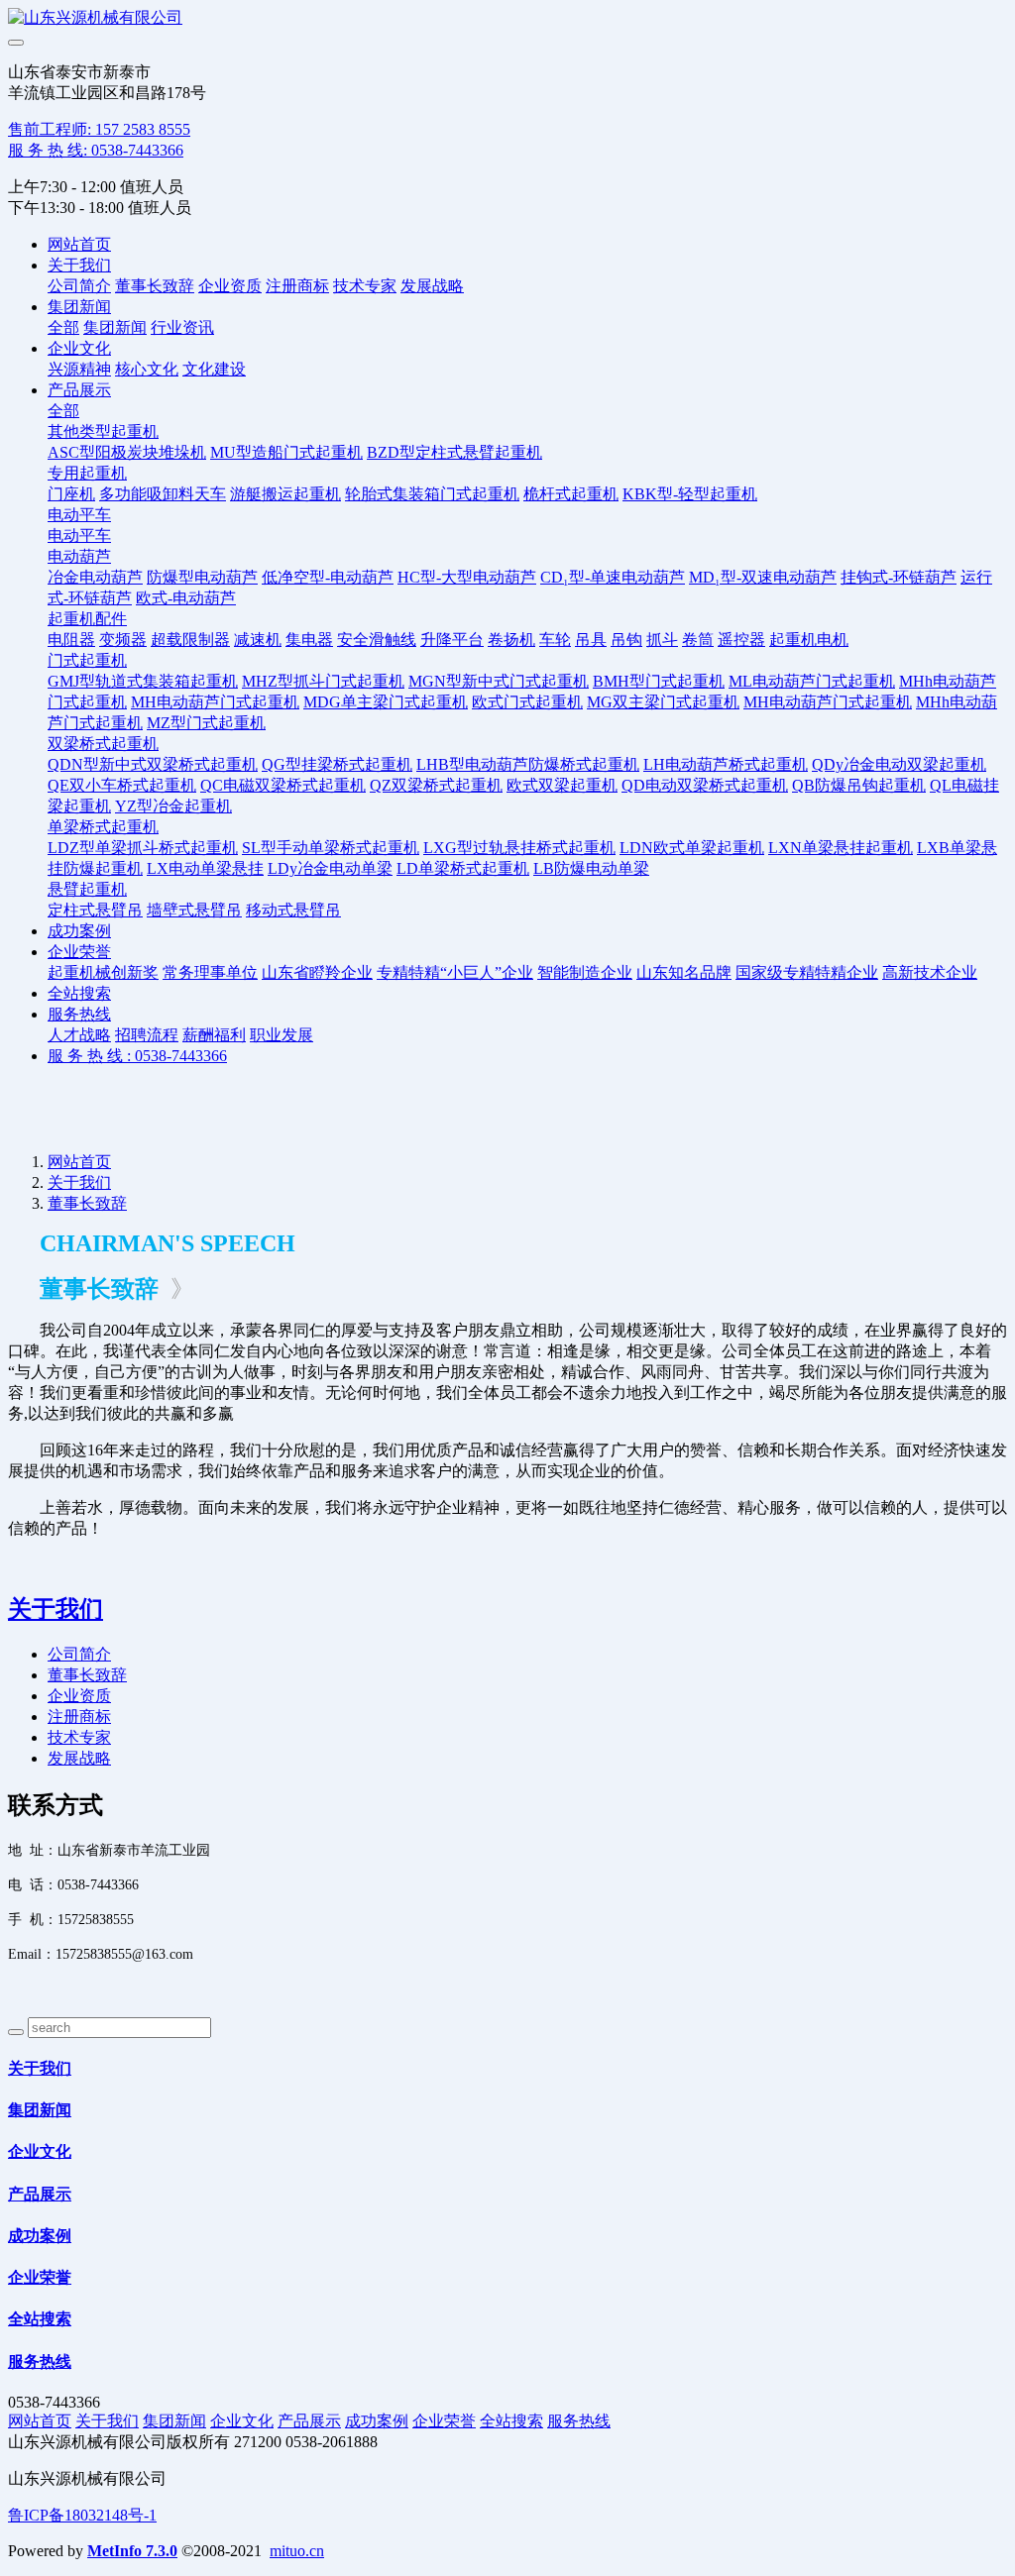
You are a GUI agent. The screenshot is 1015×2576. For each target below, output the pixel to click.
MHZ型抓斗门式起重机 (323, 681)
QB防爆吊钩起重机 (859, 785)
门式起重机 (87, 660)
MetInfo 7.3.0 (132, 2551)
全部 (63, 327)
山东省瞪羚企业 (317, 972)
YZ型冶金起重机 (173, 806)
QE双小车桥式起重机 (122, 785)
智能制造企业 (585, 972)
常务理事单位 (210, 972)
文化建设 (214, 369)
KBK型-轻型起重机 (690, 494)
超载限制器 (190, 640)
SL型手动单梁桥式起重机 (331, 848)
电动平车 (79, 515)
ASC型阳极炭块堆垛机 (127, 452)
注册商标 (297, 286)
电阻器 (71, 640)
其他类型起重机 (103, 431)
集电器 (309, 640)
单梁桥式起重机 (103, 827)
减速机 (258, 640)
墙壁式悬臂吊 (194, 910)
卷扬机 (511, 640)
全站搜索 (79, 993)
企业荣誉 (79, 952)
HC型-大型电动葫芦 (467, 577)
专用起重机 (87, 473)
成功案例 (79, 931)
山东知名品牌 (684, 972)
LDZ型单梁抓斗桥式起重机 (143, 848)
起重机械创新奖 (103, 972)
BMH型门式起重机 (659, 681)
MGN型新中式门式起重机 (499, 681)
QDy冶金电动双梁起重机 (899, 764)
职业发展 (282, 1035)
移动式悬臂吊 (293, 910)
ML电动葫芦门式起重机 (812, 681)
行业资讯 (182, 327)
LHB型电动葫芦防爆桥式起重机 (528, 764)
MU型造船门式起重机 (286, 452)
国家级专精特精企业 (807, 972)
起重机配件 (87, 619)
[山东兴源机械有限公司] (507, 18)
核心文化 (147, 369)
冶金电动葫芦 (95, 577)
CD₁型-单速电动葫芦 (613, 577)
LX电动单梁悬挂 (205, 868)
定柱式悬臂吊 (95, 910)
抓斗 (662, 640)
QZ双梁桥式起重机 (436, 785)
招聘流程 (147, 1035)
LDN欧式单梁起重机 (692, 848)
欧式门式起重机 (527, 702)
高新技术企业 (930, 972)
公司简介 (79, 286)
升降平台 (452, 640)
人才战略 (79, 1035)
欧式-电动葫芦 (186, 598)
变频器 (123, 640)
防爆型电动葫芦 (202, 577)
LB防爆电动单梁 (591, 868)
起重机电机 (809, 640)
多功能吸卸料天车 (163, 494)
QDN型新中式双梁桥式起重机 (153, 764)
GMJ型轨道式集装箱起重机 (143, 681)
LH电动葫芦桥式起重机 (726, 764)
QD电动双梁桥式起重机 (705, 785)
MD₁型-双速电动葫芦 (763, 577)
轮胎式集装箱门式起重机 (432, 494)
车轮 (555, 640)
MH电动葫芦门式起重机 (215, 702)
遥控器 (741, 640)
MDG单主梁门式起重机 (386, 702)
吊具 (591, 640)
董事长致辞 (155, 286)
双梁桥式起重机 (103, 744)
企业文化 (79, 348)
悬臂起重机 (87, 889)
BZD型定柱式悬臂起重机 (454, 452)
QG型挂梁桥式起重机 (337, 764)
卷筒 (698, 640)
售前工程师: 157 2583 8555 (99, 129)
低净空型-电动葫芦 (328, 577)
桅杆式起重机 (571, 494)
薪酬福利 (214, 1035)
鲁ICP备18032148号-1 (82, 2515)
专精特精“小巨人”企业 (455, 972)
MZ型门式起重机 (206, 723)
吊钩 (626, 640)
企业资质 (230, 286)
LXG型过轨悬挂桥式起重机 (519, 848)
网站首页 (79, 244)
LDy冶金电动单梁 (330, 868)
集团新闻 (79, 307)
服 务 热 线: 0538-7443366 (96, 150)
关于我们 (79, 265)
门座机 (71, 494)
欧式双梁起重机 (562, 785)
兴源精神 (79, 369)
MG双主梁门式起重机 (663, 702)
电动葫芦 (79, 556)
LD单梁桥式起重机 (463, 868)
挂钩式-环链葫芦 (899, 577)
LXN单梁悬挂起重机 (841, 848)
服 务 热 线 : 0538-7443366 (137, 1056)
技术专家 (365, 286)
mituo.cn (297, 2551)
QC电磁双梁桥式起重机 (283, 785)
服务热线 (79, 1014)
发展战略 (432, 286)
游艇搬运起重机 (285, 494)
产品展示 (79, 390)
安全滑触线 (377, 640)
